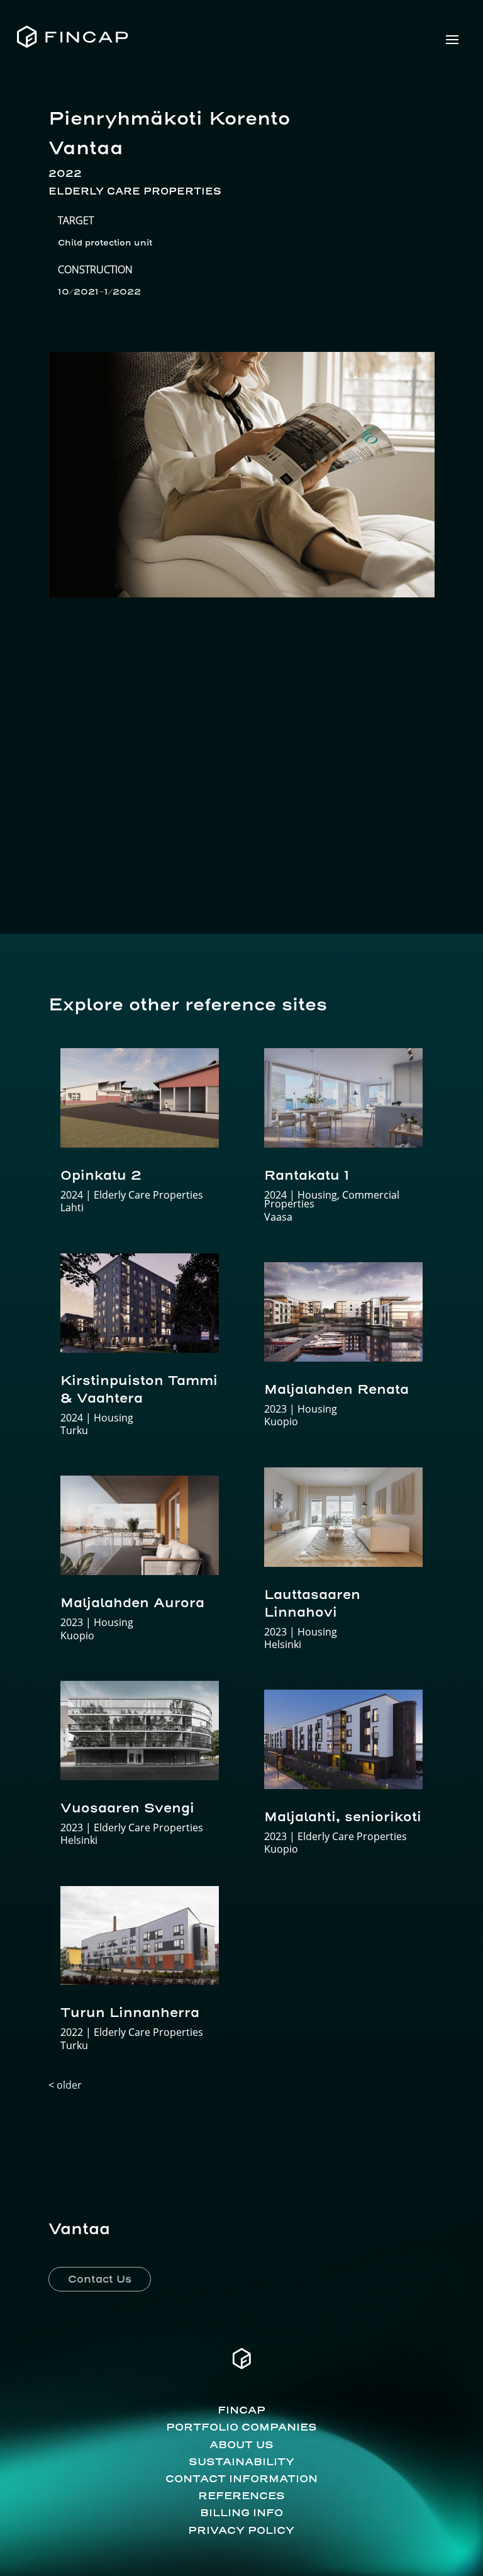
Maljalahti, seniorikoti (343, 1816)
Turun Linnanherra (130, 2012)
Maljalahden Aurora (132, 1602)
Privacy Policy (241, 2530)
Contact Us (100, 2279)
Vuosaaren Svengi (127, 1808)
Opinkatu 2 (101, 1175)
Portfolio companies (241, 2427)
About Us (241, 2444)
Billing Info (241, 2512)
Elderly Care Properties (135, 191)
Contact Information (241, 2478)
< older (65, 2085)
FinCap (241, 2410)
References (241, 2495)
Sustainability (241, 2461)
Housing (114, 1418)
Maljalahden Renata (336, 1389)
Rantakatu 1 (307, 1175)
